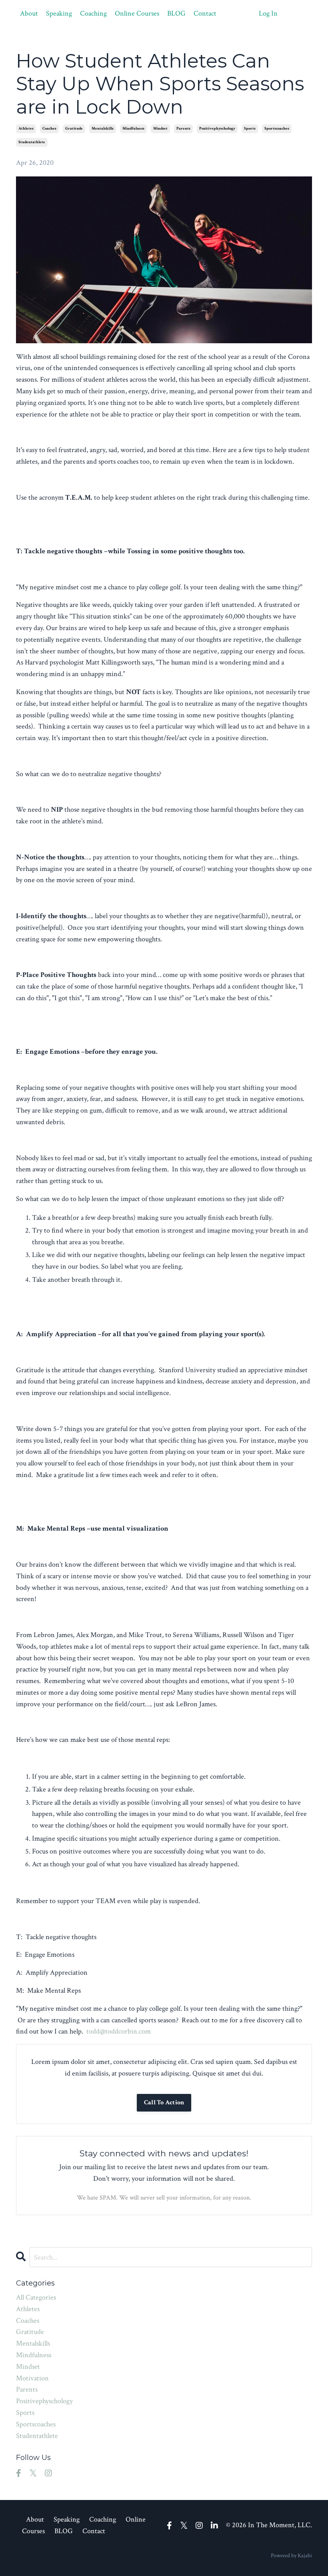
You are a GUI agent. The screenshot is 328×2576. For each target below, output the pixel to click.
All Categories (36, 2297)
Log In (268, 13)
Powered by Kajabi (291, 2556)
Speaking (59, 13)
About (29, 13)
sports (250, 129)
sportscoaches (277, 129)
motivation (32, 2378)
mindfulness (133, 129)
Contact (205, 13)
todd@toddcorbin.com (119, 2031)
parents (183, 129)
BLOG (176, 13)
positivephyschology (217, 129)
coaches (49, 129)
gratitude (74, 129)
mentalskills (103, 129)
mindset (160, 129)
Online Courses (137, 13)
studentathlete (32, 142)
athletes (26, 129)
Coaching (93, 13)
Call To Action (164, 2103)
